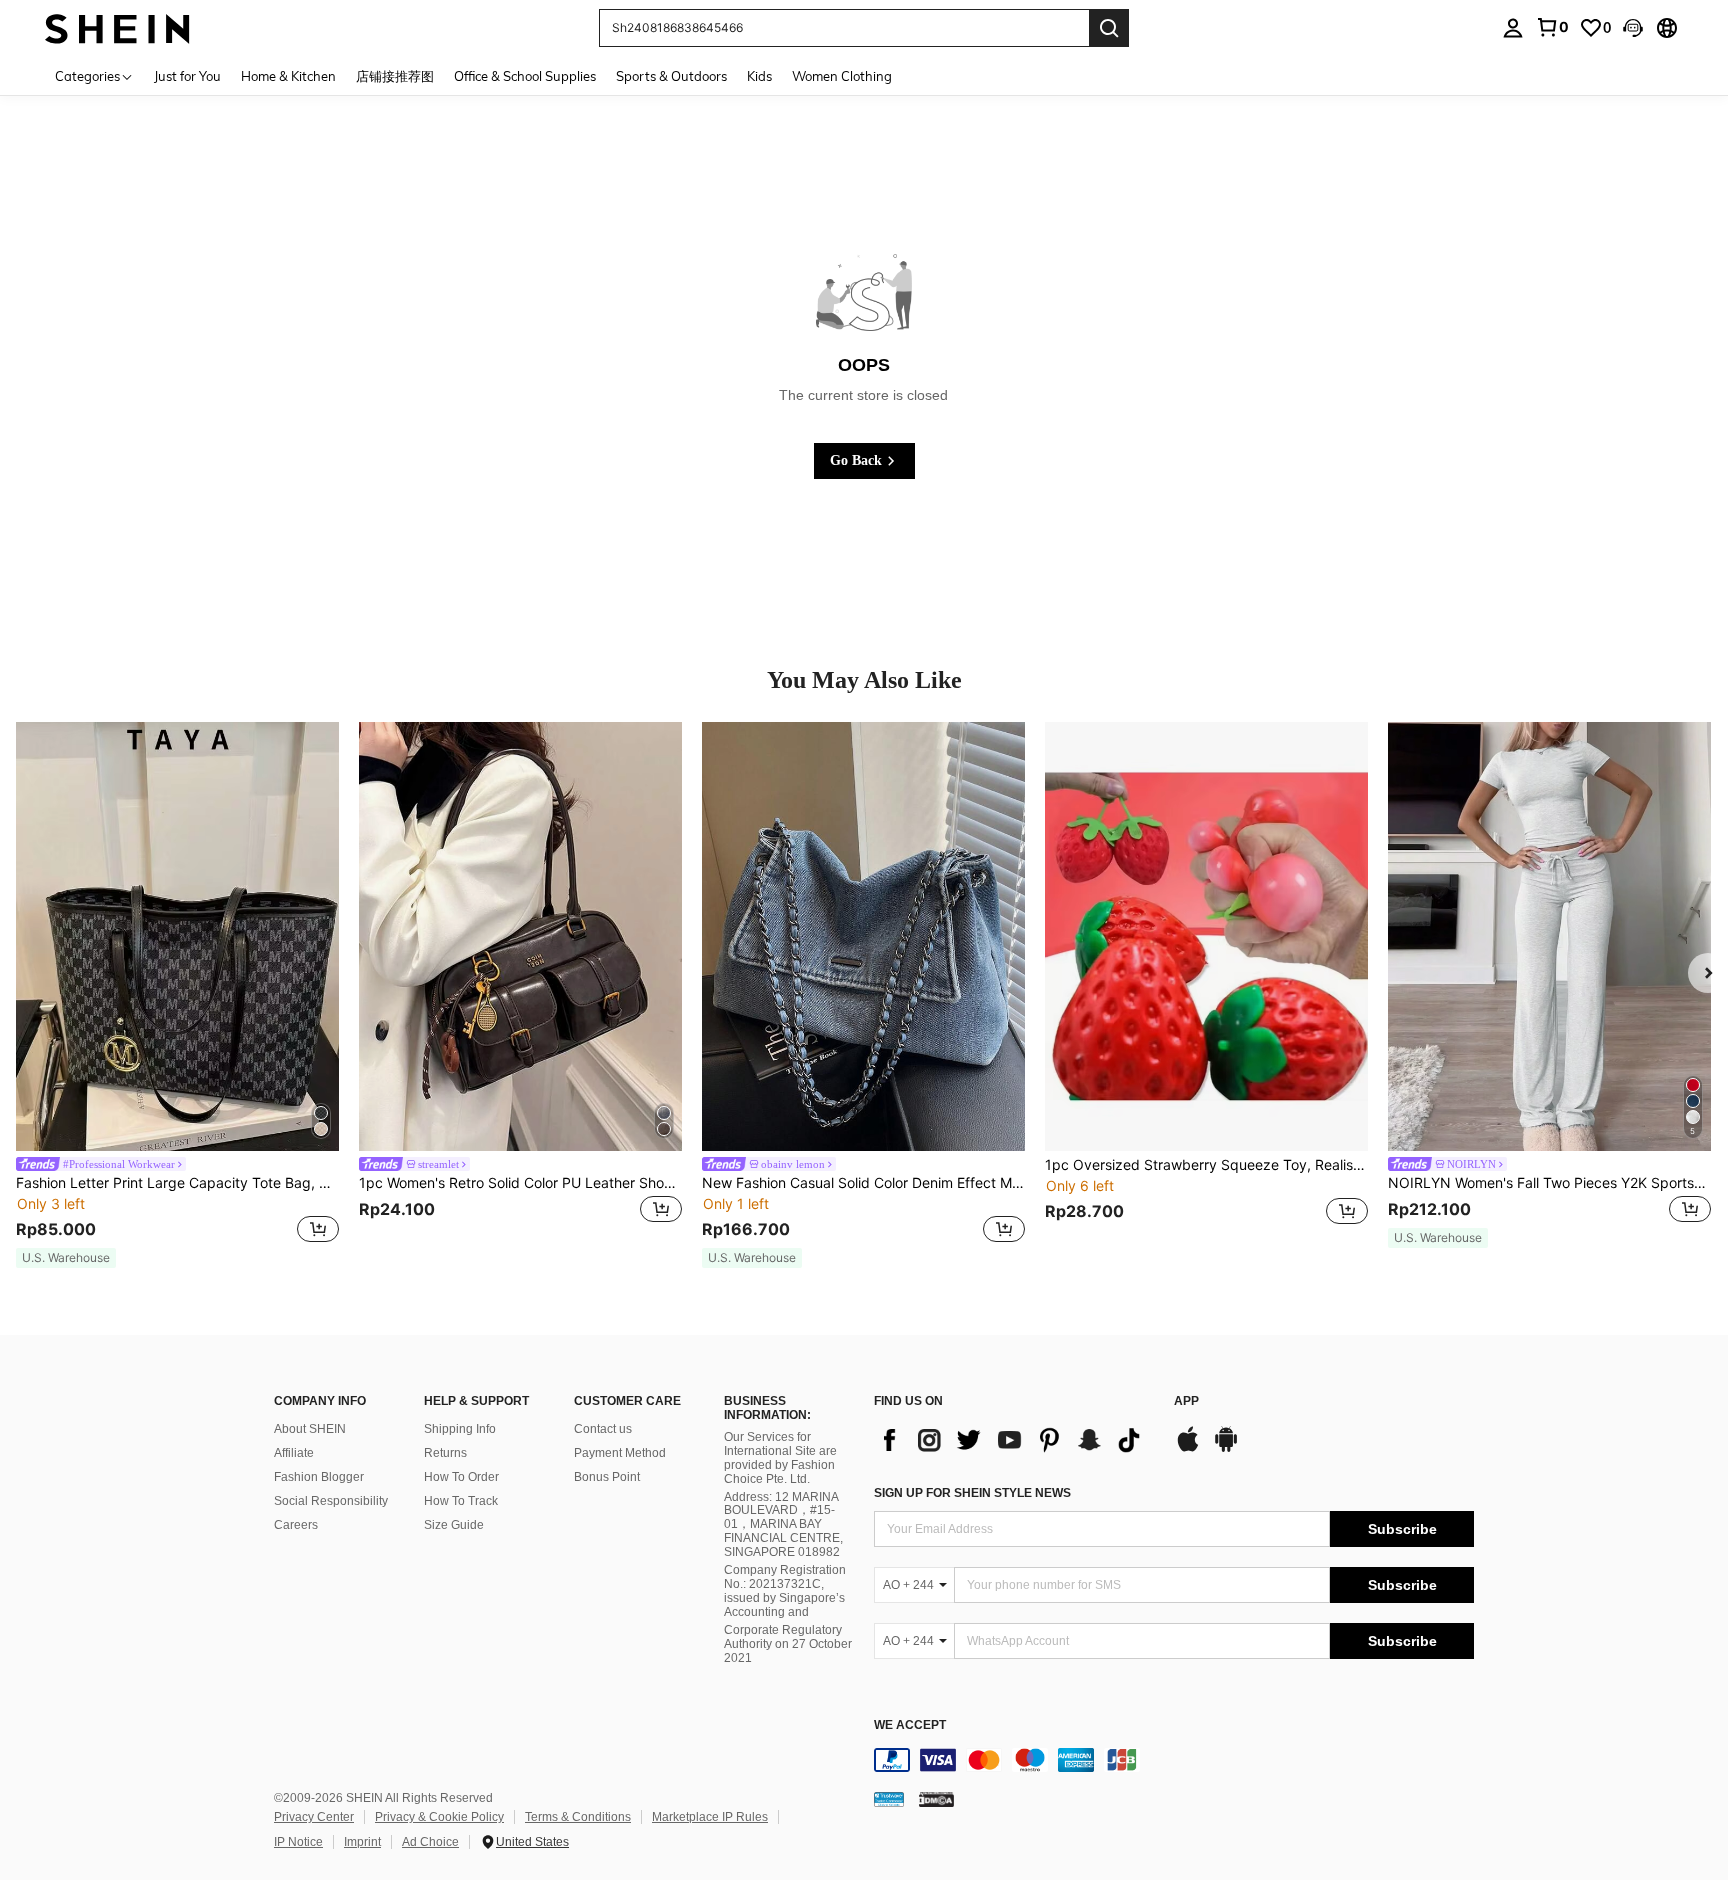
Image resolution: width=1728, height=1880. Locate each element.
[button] (1633, 28)
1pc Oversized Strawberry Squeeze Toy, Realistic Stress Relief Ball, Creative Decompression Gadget (1206, 1165)
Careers (296, 1525)
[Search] (1109, 28)
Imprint (362, 1842)
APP (1186, 1401)
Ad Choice (430, 1842)
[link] (1552, 27)
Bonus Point (607, 1477)
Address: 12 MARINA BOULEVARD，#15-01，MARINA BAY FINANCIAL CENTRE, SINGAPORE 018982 (783, 1525)
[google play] (1226, 1449)
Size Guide (454, 1525)
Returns (445, 1453)
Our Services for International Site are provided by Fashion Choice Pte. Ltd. (780, 1458)
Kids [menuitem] (759, 76)
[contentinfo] (1174, 1760)
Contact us (603, 1429)
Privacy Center (314, 1817)
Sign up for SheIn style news (972, 1493)
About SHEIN (310, 1429)
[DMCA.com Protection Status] (936, 1798)
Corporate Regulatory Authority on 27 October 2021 (788, 1644)
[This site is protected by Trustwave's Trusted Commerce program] (889, 1798)
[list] (1014, 1440)
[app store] (1188, 1449)
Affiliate (294, 1453)
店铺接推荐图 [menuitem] (395, 76)
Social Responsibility (331, 1501)
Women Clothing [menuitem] (842, 76)
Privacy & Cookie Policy (439, 1817)
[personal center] (1513, 28)
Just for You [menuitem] (187, 76)
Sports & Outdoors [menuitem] (671, 76)
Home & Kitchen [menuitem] (288, 76)
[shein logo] (117, 27)
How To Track (461, 1501)
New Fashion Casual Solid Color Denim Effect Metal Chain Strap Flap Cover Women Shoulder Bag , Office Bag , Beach (863, 1183)
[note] (66, 1258)
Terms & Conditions (578, 1817)
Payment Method (620, 1453)
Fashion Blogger (319, 1477)
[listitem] (177, 995)
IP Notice (298, 1842)
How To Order (461, 1477)
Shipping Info (460, 1429)
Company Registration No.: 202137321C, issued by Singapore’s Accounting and (785, 1591)
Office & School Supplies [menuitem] (525, 76)
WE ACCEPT (910, 1725)
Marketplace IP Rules (710, 1817)
